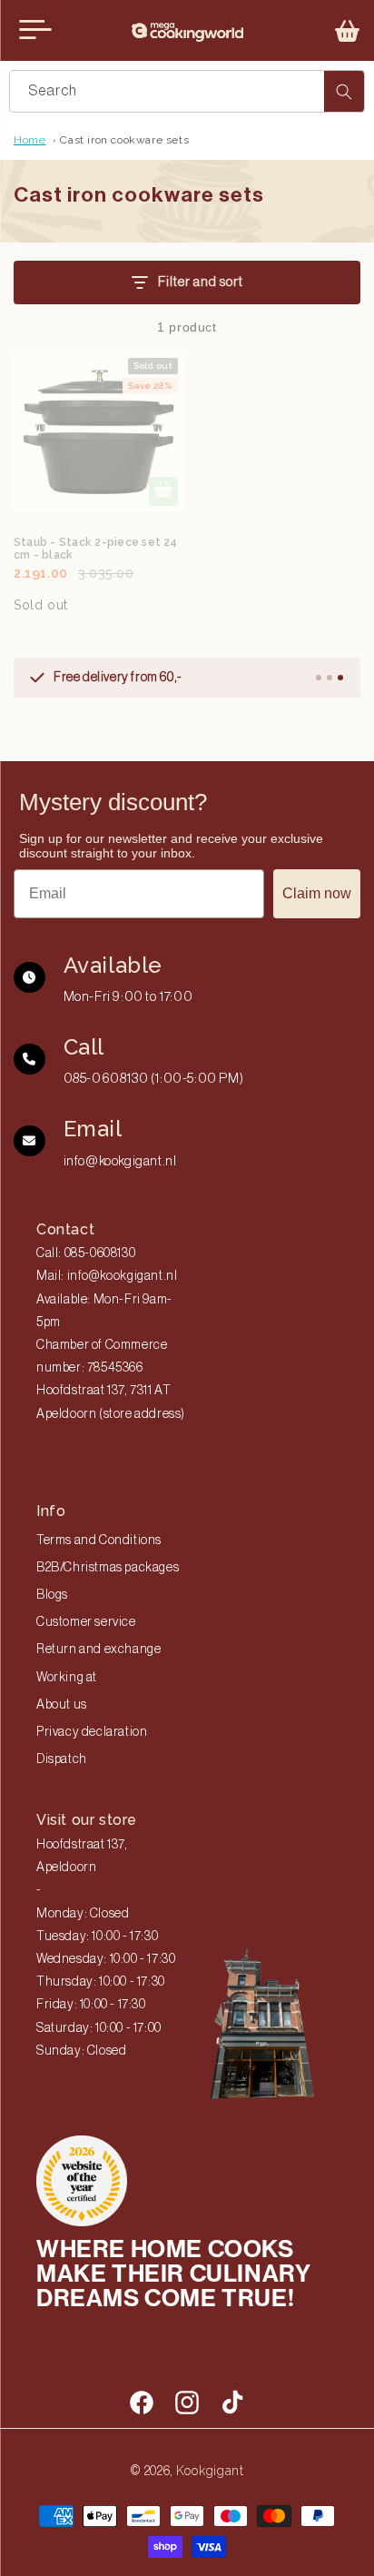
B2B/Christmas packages (108, 1568)
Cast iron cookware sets (124, 140)
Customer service (86, 1622)
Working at (67, 1678)
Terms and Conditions (99, 1541)
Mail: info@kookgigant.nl (107, 1276)
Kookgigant (210, 2471)
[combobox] (187, 91)
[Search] (344, 91)
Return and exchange (98, 1650)
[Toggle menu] (35, 30)
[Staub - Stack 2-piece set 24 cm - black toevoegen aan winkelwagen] (163, 491)
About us (62, 1705)
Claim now (317, 893)
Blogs (52, 1595)
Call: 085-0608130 (86, 1253)
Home (30, 140)
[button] (348, 31)
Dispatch (62, 1759)
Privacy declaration (92, 1732)
